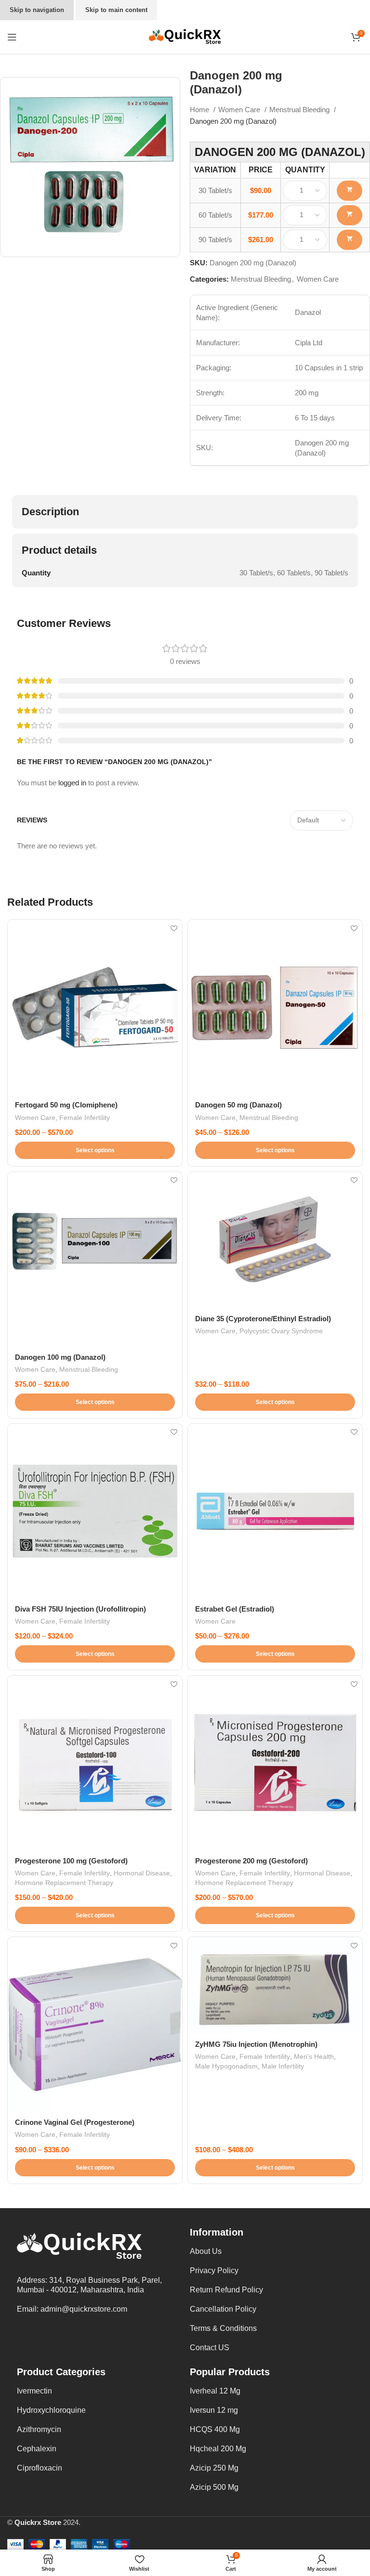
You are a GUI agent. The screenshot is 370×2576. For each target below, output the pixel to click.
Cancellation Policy (223, 2309)
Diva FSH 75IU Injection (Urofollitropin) (80, 1609)
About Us (206, 2251)
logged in (72, 783)
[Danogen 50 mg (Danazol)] (275, 1007)
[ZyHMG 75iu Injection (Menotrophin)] (275, 1985)
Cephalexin (37, 2449)
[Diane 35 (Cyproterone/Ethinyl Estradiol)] (275, 1240)
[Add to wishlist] (174, 928)
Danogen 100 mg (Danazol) (60, 1357)
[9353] (350, 191)
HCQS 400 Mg (215, 2429)
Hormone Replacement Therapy (64, 1883)
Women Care (240, 110)
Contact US (210, 2348)
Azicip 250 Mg (214, 2468)
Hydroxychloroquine (51, 2410)
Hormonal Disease (142, 1873)
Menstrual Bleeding (300, 110)
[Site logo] (185, 36)
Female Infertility (85, 1118)
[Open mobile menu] (12, 37)
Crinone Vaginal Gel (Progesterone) (75, 2122)
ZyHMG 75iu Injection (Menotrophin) (256, 2044)
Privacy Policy (214, 2270)
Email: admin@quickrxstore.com (72, 2309)
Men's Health (314, 2056)
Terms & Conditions (223, 2328)
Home (200, 110)
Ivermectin (34, 2391)
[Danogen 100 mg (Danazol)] (95, 1259)
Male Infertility (283, 2066)
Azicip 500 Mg (214, 2487)
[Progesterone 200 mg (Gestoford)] (275, 1763)
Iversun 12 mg (214, 2410)
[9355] (350, 240)
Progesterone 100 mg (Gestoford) (71, 1861)
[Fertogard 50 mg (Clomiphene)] (95, 1007)
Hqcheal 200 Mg (218, 2449)
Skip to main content (116, 10)
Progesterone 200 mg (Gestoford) (251, 1861)
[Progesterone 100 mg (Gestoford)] (95, 1763)
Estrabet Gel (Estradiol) (235, 1609)
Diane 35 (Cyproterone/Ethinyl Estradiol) (263, 1319)
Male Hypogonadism (226, 2066)
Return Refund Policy (226, 2290)
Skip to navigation (37, 10)
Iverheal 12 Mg (215, 2391)
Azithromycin (39, 2429)
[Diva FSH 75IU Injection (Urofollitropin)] (95, 1511)
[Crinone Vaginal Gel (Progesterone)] (95, 2024)
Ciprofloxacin (40, 2468)
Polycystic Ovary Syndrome (281, 1331)
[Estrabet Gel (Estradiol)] (275, 1511)
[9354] (350, 215)
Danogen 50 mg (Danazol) (238, 1105)
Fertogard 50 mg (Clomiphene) (66, 1105)
